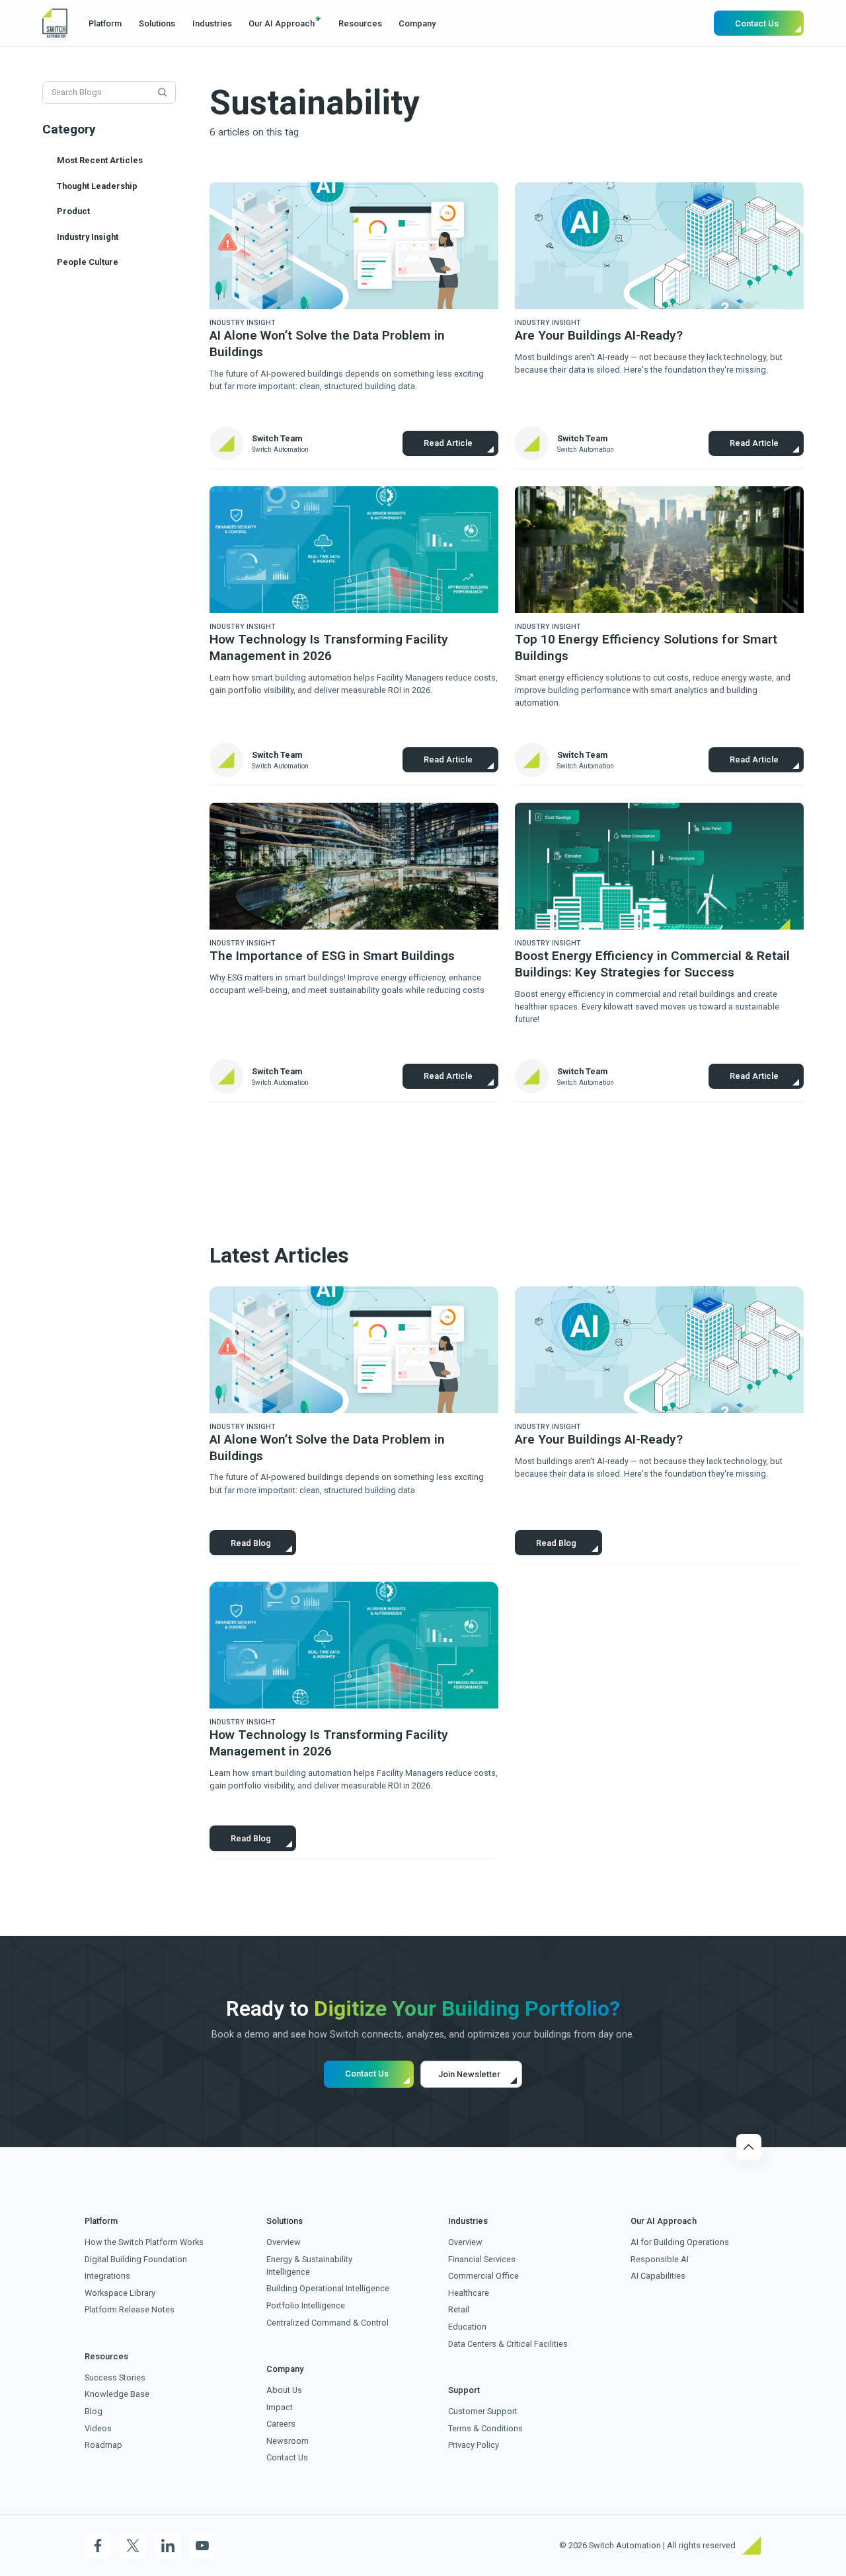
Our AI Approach (282, 23)
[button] (106, 23)
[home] (55, 23)
